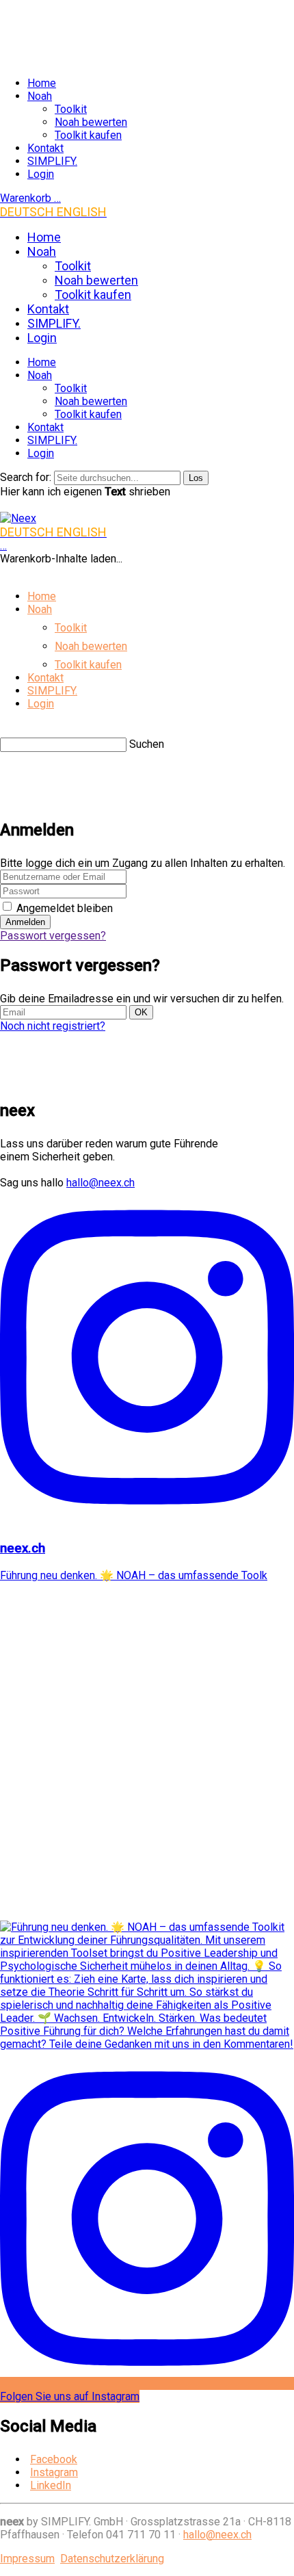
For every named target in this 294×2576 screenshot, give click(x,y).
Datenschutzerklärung (112, 2559)
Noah (40, 96)
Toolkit (71, 109)
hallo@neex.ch (101, 1183)
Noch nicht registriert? (53, 1026)
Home (42, 83)
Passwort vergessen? (53, 936)
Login (41, 174)
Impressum (27, 2559)
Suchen (147, 744)
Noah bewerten (91, 122)
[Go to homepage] (18, 518)
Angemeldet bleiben (63, 908)
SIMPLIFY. (52, 161)
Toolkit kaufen (88, 135)
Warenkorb (30, 198)
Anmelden (25, 922)
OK (141, 1012)
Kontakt (45, 148)
